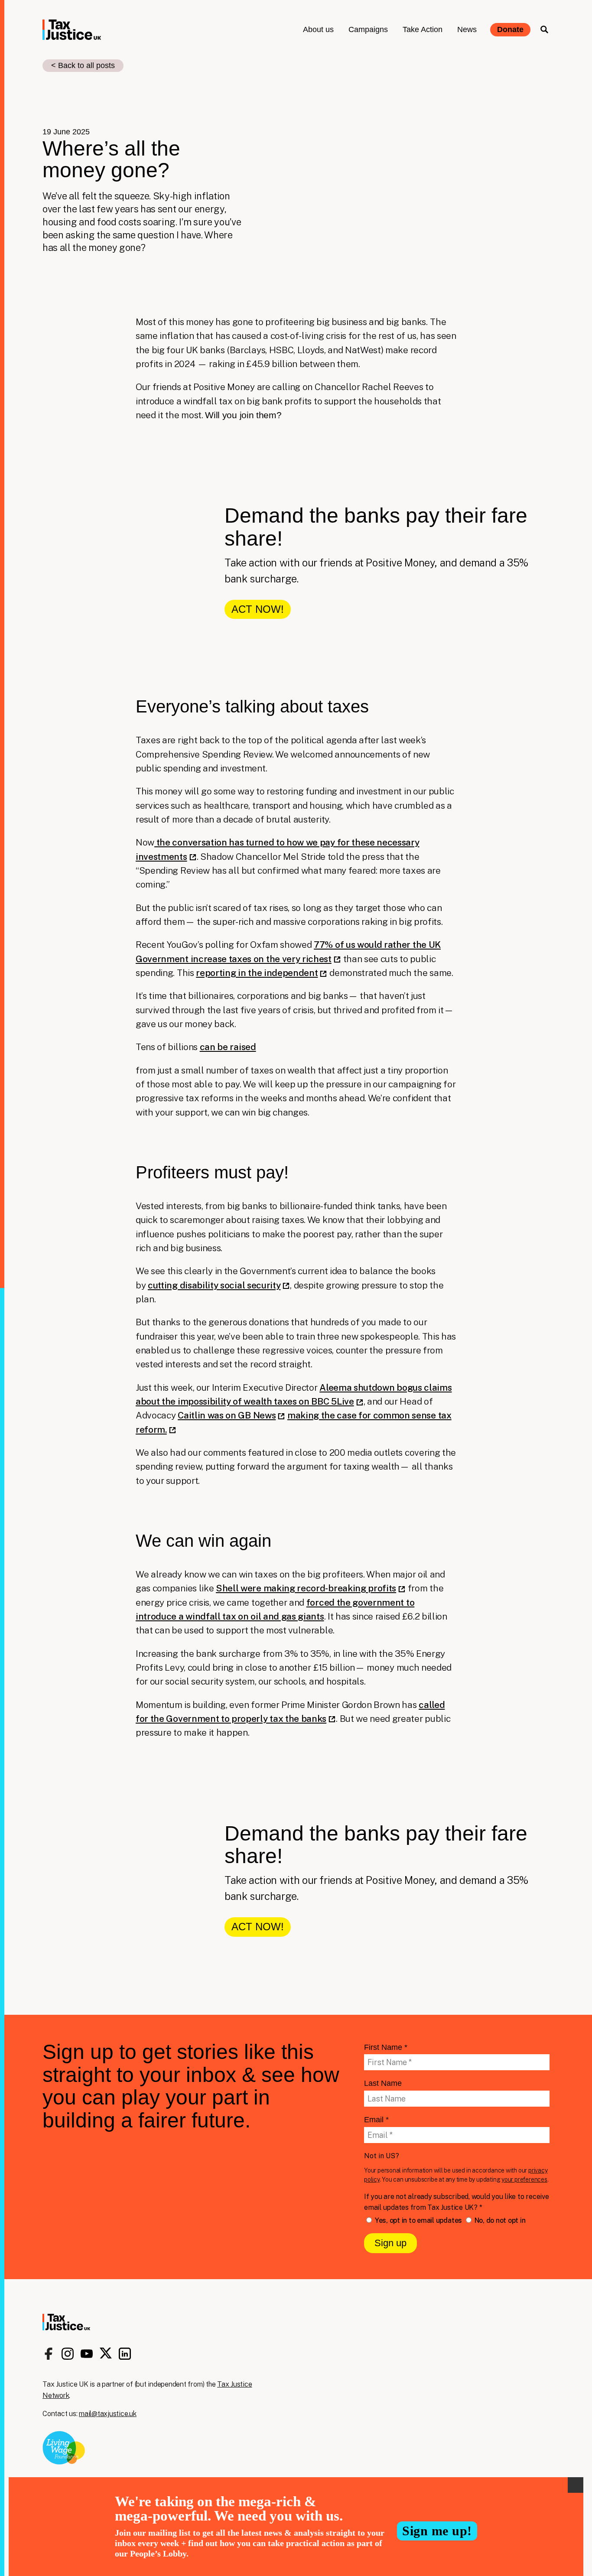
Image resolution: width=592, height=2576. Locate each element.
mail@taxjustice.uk (108, 2414)
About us (318, 29)
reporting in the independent (257, 973)
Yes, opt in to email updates (418, 2220)
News (467, 29)
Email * (376, 2120)
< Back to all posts (83, 65)
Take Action (423, 29)
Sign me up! (437, 2531)
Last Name (383, 2083)
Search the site (544, 29)
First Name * (386, 2047)
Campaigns (368, 29)
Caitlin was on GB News (227, 1415)
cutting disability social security (214, 1285)
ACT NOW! (258, 609)
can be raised (228, 1047)
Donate (510, 29)
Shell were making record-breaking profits (306, 1588)
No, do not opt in (499, 2220)
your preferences (524, 2179)
